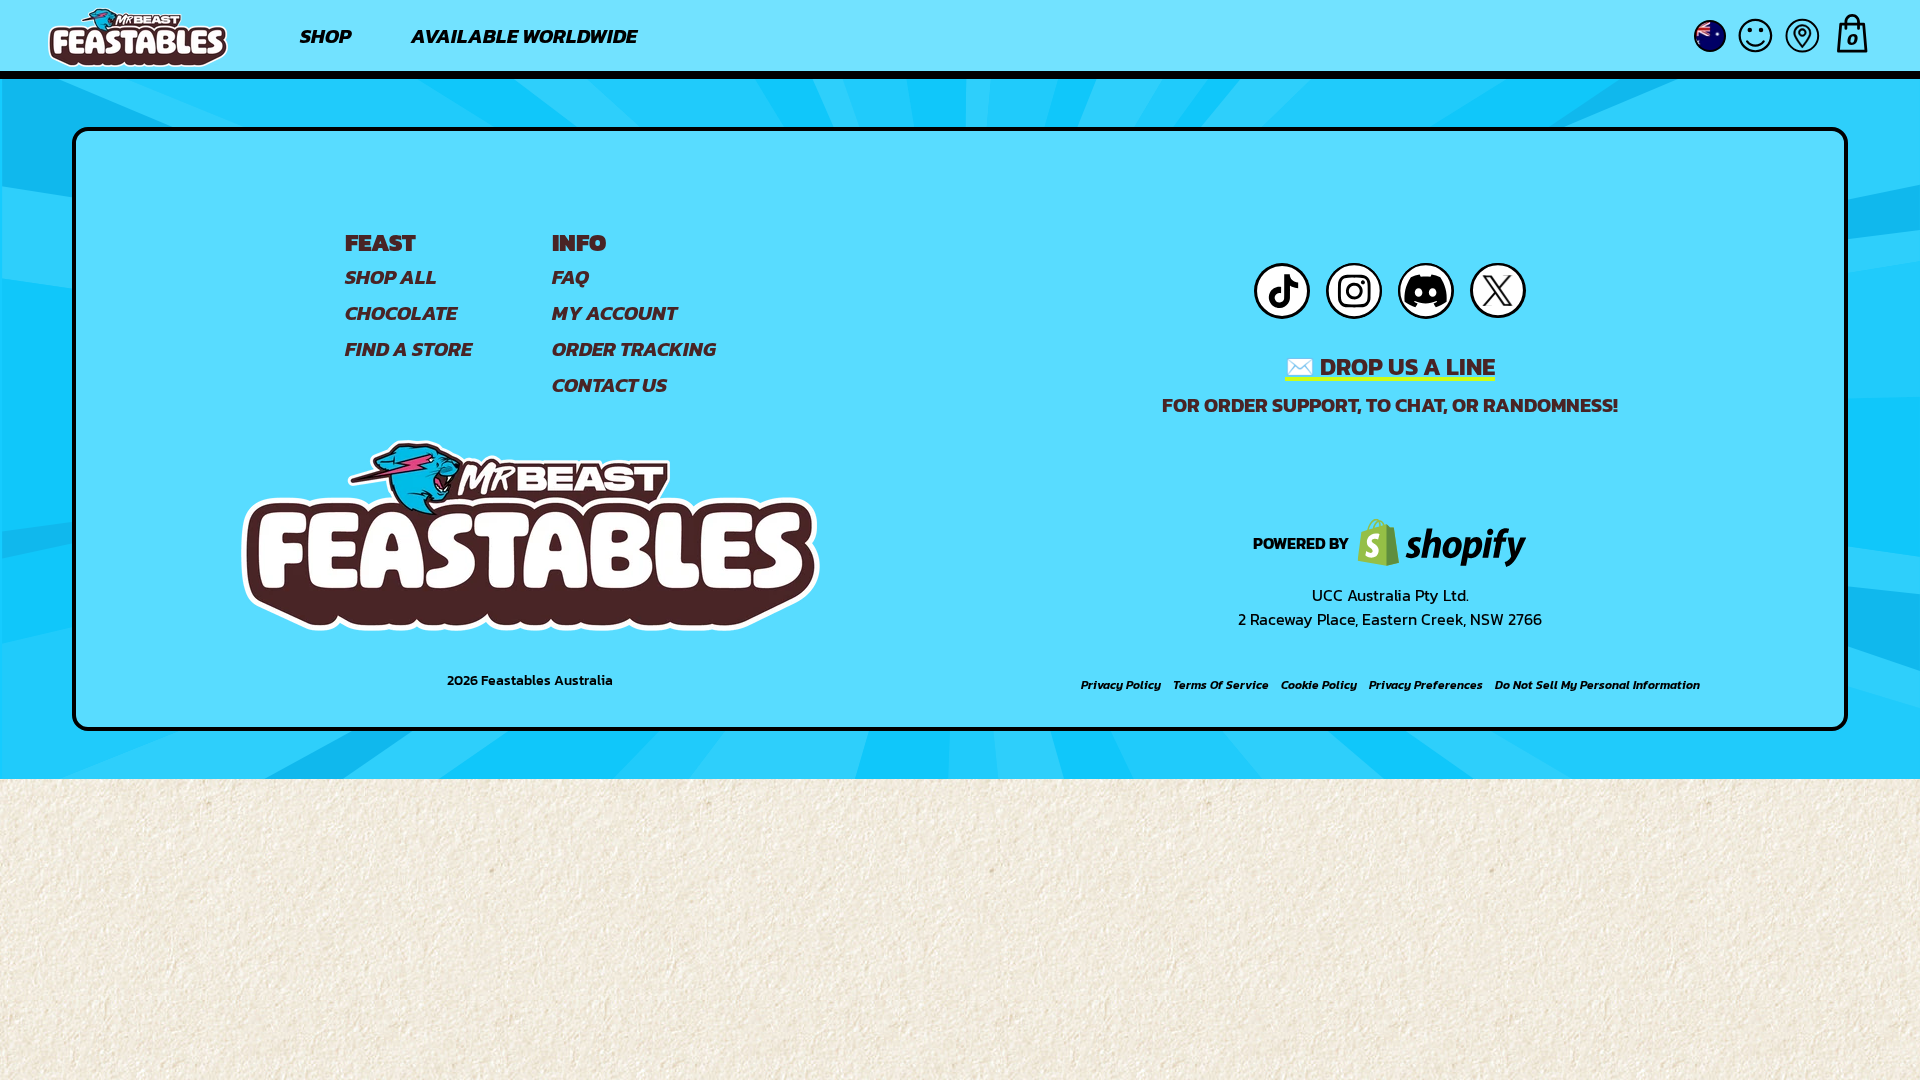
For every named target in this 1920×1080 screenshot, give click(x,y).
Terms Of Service (1221, 685)
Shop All (391, 277)
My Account (614, 313)
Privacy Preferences (1426, 685)
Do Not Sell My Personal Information (1597, 685)
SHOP (325, 36)
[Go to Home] (138, 36)
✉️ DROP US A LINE (1390, 366)
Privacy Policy (1121, 685)
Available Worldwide (524, 36)
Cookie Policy (1319, 685)
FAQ (570, 277)
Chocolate (401, 313)
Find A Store (408, 349)
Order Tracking (634, 349)
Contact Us (609, 385)
